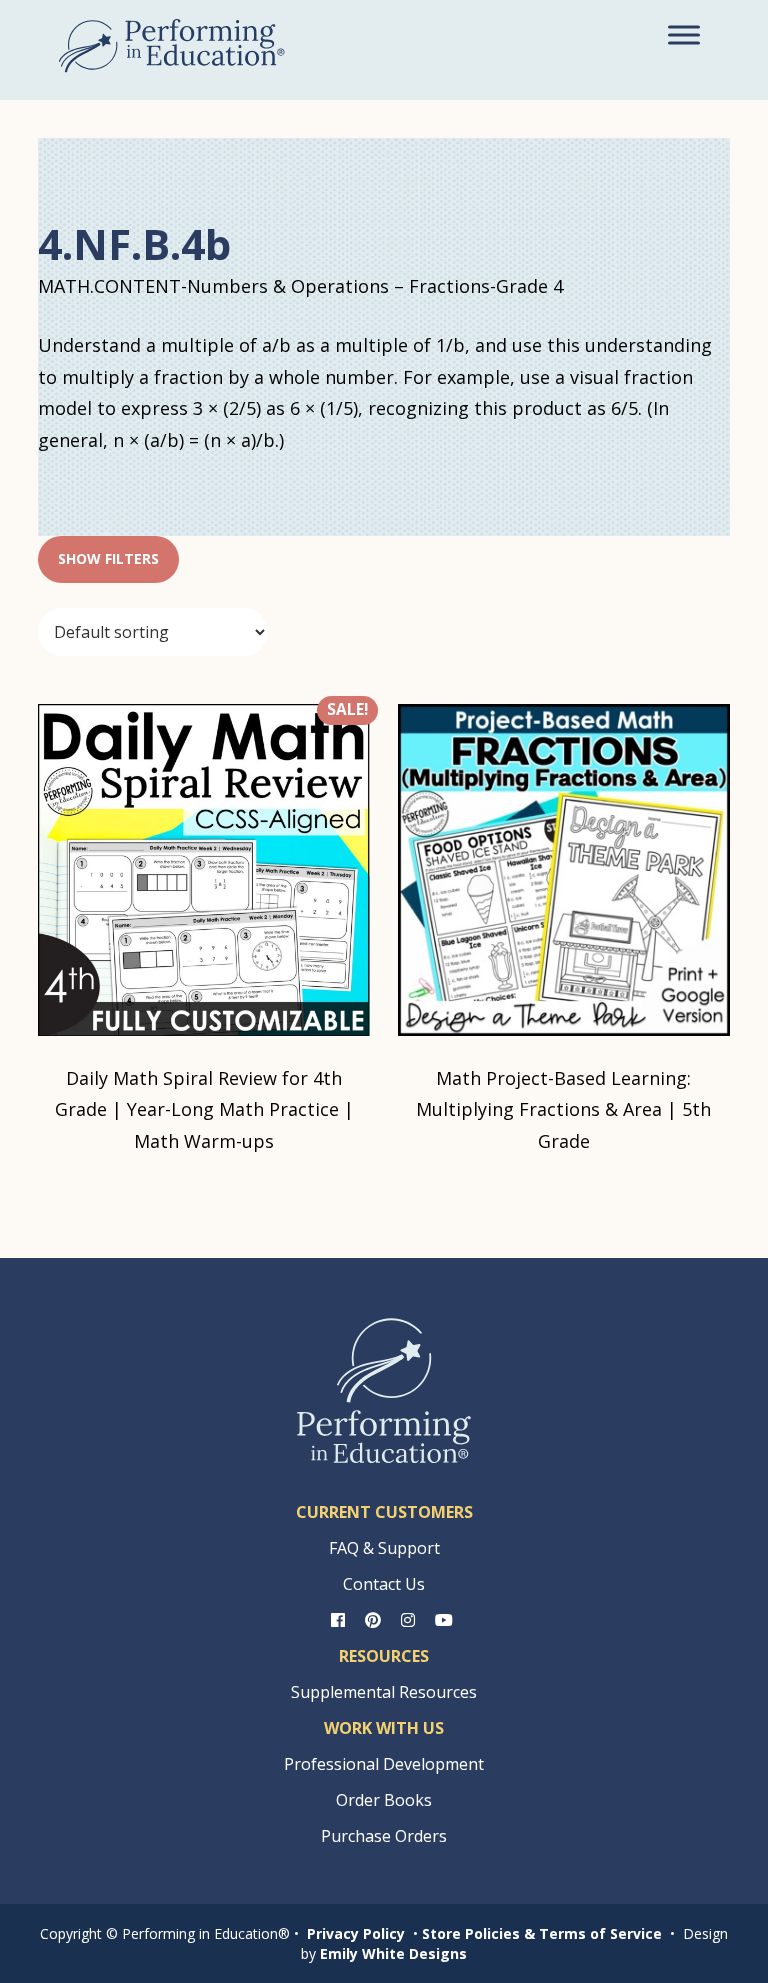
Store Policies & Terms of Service (542, 1933)
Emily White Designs (393, 1953)
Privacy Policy (356, 1933)
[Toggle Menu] (684, 34)
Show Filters (108, 558)
